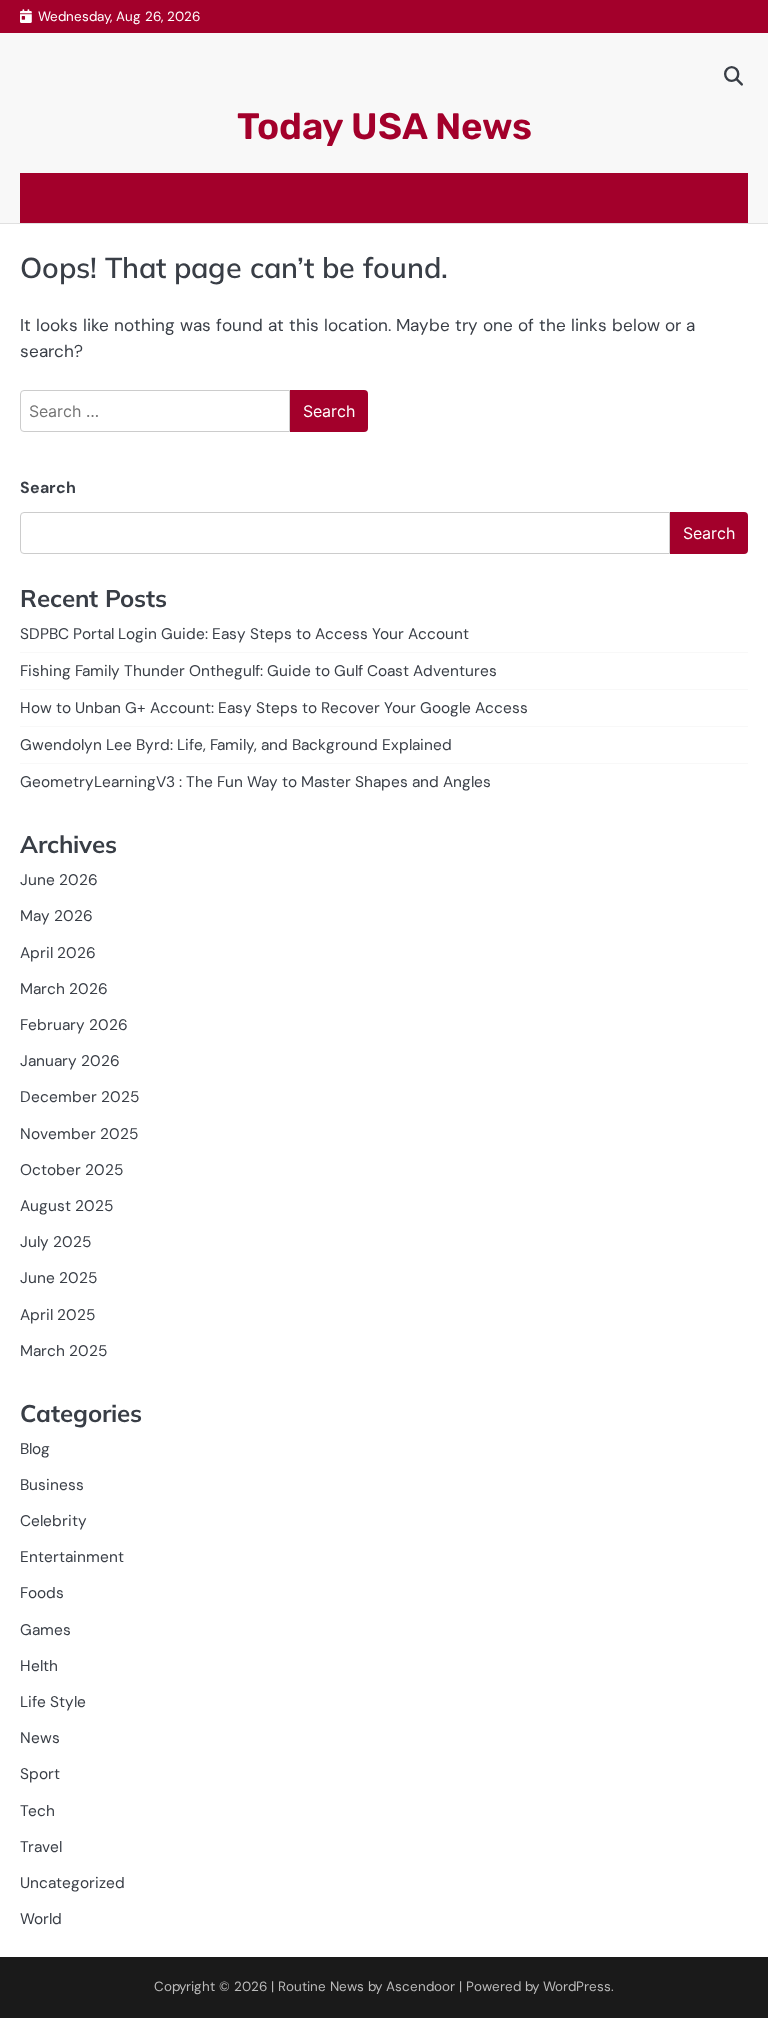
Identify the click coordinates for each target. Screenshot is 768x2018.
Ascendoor (420, 1986)
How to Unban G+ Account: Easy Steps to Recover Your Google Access (274, 708)
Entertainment (72, 1557)
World (41, 1919)
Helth (39, 1666)
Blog (35, 1449)
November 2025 (79, 1134)
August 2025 (66, 1206)
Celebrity (53, 1521)
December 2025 (79, 1097)
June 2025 (58, 1278)
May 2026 (56, 916)
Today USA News (384, 126)
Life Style (53, 1702)
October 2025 (71, 1170)
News (40, 1738)
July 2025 (55, 1242)
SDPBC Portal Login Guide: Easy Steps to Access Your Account (244, 634)
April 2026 (58, 953)
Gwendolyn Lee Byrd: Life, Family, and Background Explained (236, 745)
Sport (40, 1774)
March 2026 (64, 989)
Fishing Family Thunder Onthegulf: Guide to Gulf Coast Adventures (258, 671)
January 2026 (70, 1061)
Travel (41, 1847)
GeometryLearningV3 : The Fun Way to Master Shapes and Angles (255, 782)
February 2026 (74, 1025)
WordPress (577, 1986)
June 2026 (59, 880)
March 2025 (63, 1351)
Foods (42, 1593)
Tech (37, 1811)
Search (48, 487)
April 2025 (57, 1315)
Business (52, 1485)
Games (45, 1630)
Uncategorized (72, 1883)
